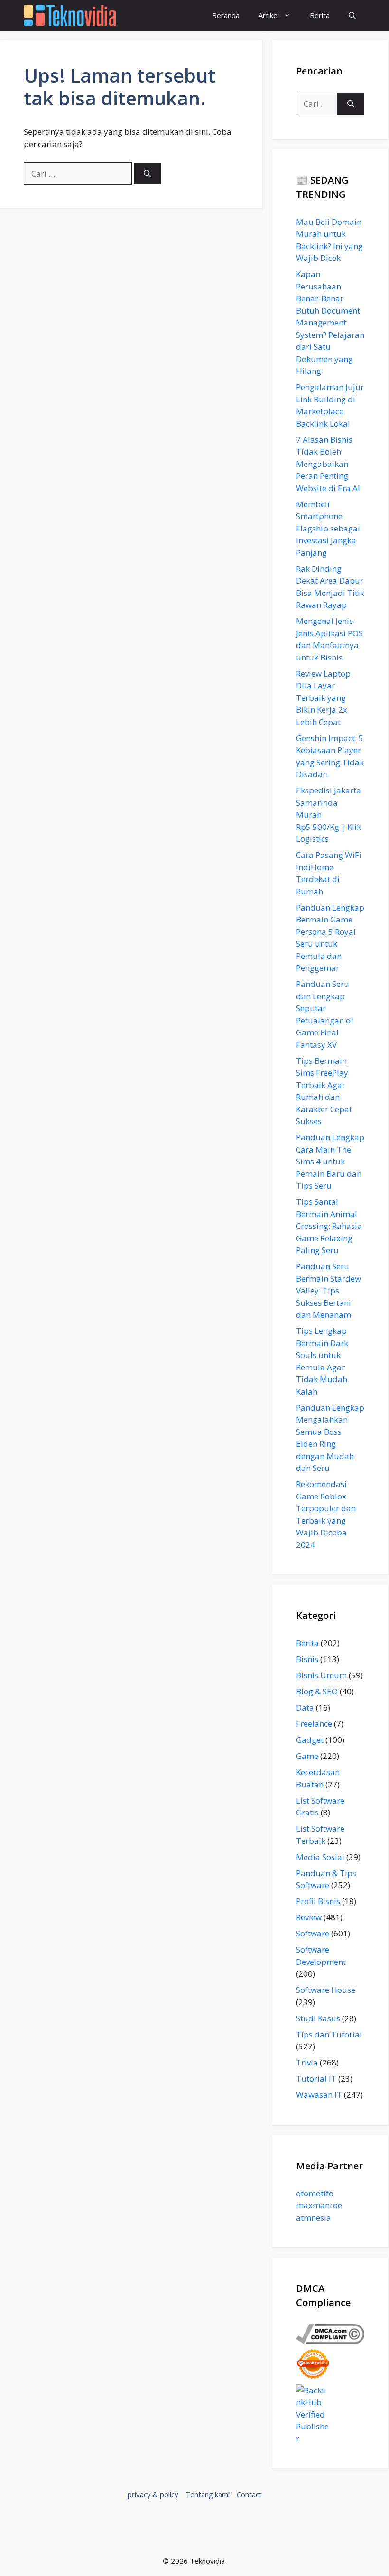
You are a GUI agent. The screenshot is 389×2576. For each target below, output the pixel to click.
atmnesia (314, 2218)
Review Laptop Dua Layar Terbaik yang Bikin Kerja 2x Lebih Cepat (323, 698)
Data (305, 1707)
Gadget (310, 1740)
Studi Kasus (318, 2018)
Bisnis (307, 1659)
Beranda (226, 15)
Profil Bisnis (318, 1901)
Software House (326, 1990)
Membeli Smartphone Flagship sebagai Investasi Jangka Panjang (328, 528)
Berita (320, 15)
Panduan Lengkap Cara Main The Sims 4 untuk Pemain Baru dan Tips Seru (330, 1161)
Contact (249, 2494)
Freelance (314, 1724)
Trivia (307, 2062)
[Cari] (147, 174)
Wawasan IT (319, 2095)
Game (307, 1756)
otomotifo (315, 2193)
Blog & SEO (317, 1691)
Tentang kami (208, 2494)
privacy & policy (153, 2494)
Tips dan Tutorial (329, 2034)
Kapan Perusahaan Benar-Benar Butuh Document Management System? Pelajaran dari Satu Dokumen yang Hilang (330, 322)
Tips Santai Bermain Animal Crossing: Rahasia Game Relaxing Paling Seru (329, 1226)
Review (309, 1917)
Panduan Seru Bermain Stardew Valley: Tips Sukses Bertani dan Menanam (329, 1290)
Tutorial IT (316, 2078)
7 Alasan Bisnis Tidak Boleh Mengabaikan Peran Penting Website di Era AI (328, 464)
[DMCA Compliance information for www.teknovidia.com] (330, 2341)
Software (313, 1933)
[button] (352, 15)
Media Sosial (320, 1857)
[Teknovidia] (70, 15)
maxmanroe (319, 2205)
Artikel (269, 15)
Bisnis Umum (321, 1675)
